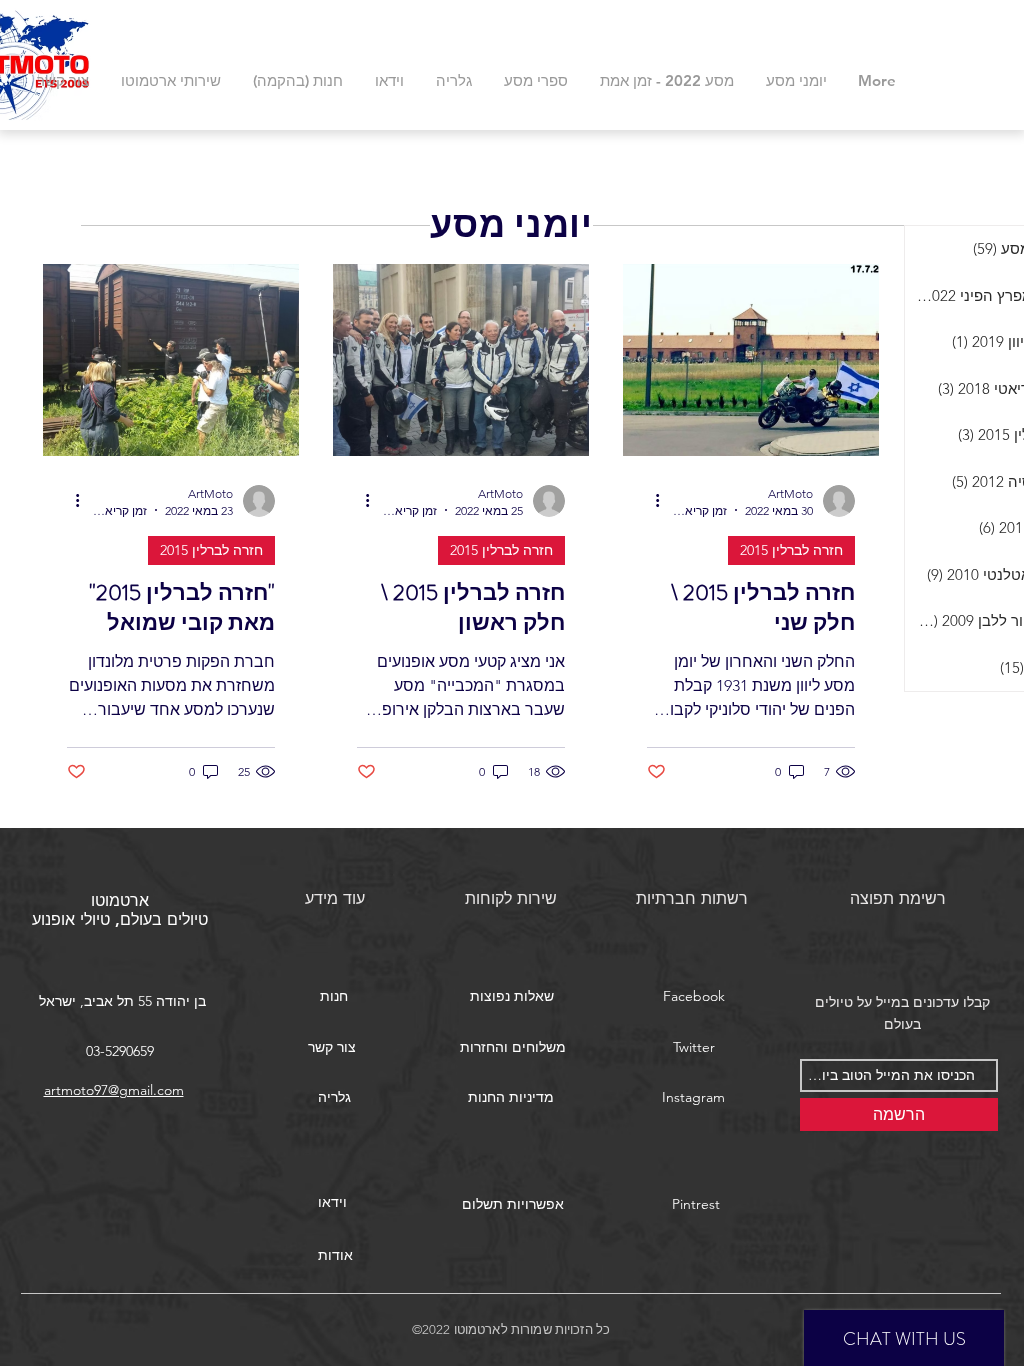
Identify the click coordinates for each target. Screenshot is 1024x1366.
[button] (512, 997)
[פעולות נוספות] (650, 501)
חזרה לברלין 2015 (791, 550)
